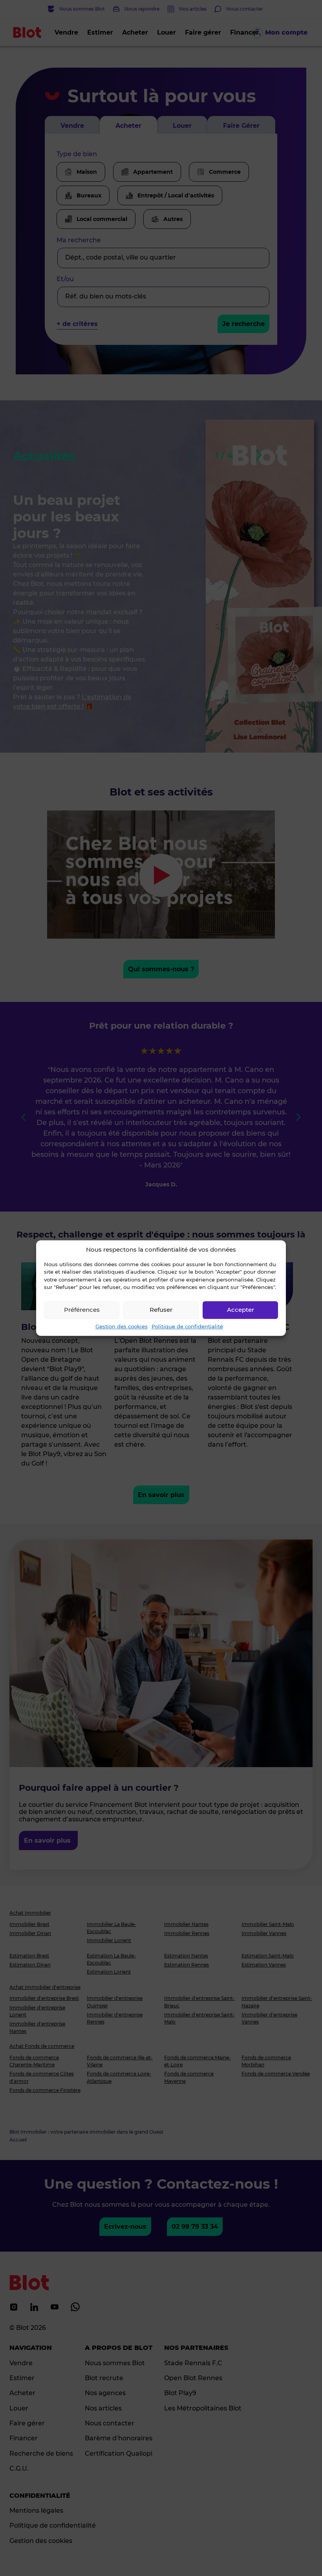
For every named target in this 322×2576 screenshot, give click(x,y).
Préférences (82, 1310)
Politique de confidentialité (187, 1326)
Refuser (161, 1310)
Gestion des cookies (122, 1326)
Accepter (241, 1310)
